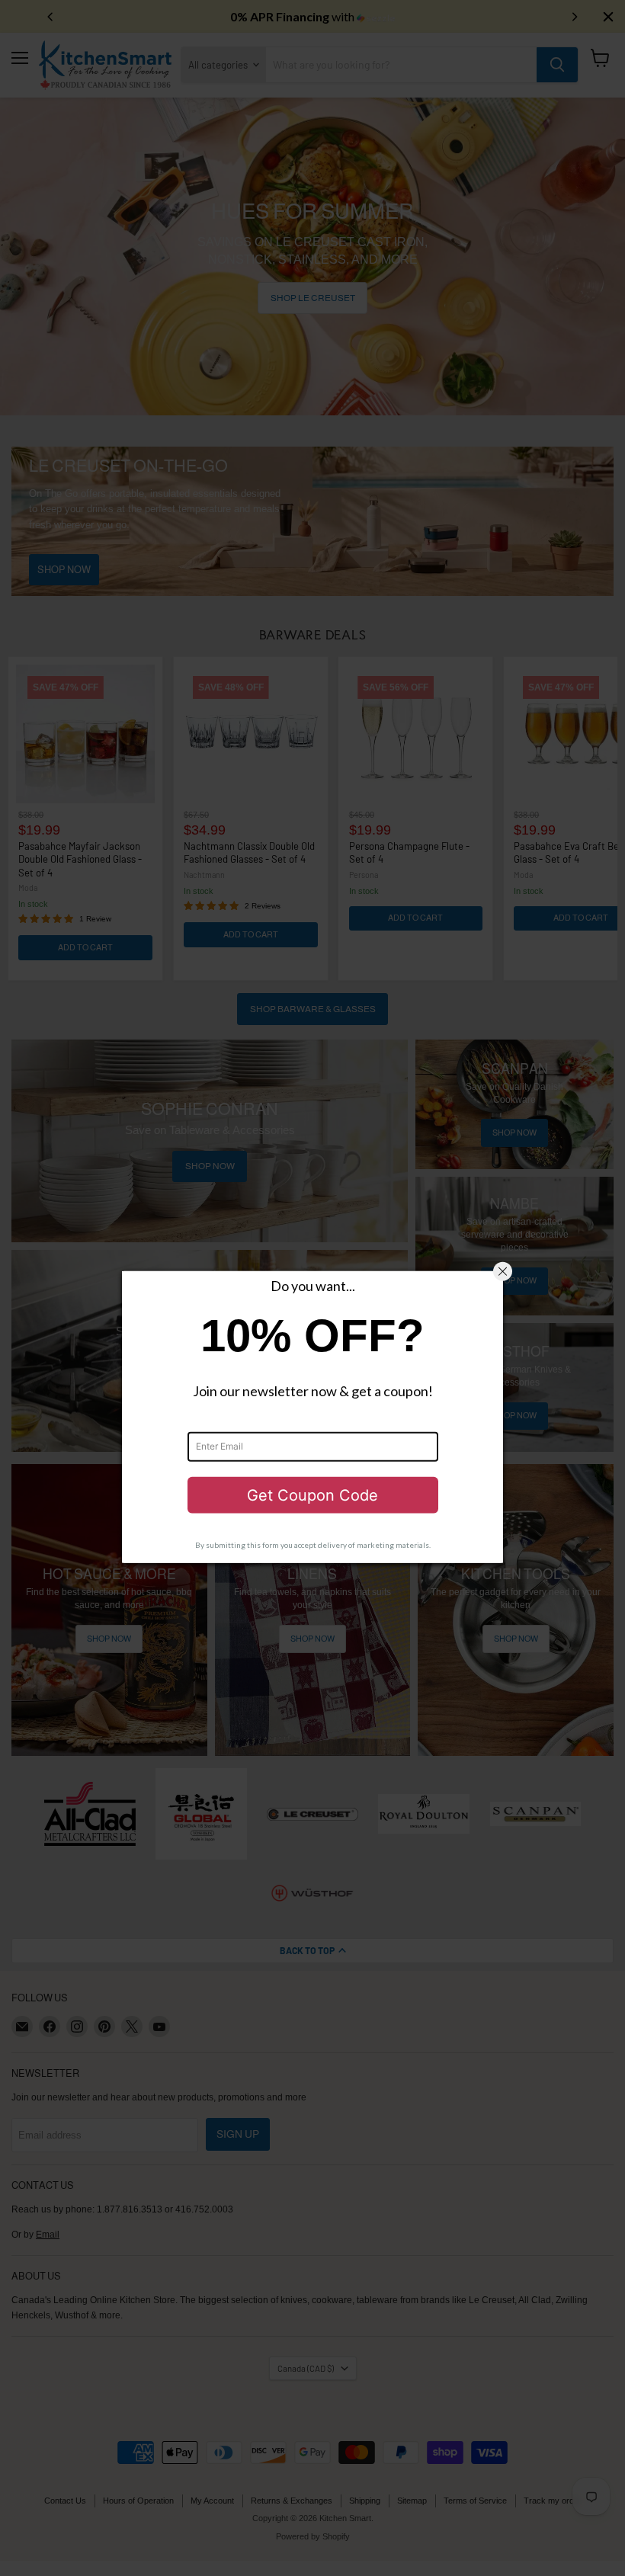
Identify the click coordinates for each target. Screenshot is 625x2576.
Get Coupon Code (312, 1495)
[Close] (503, 1272)
